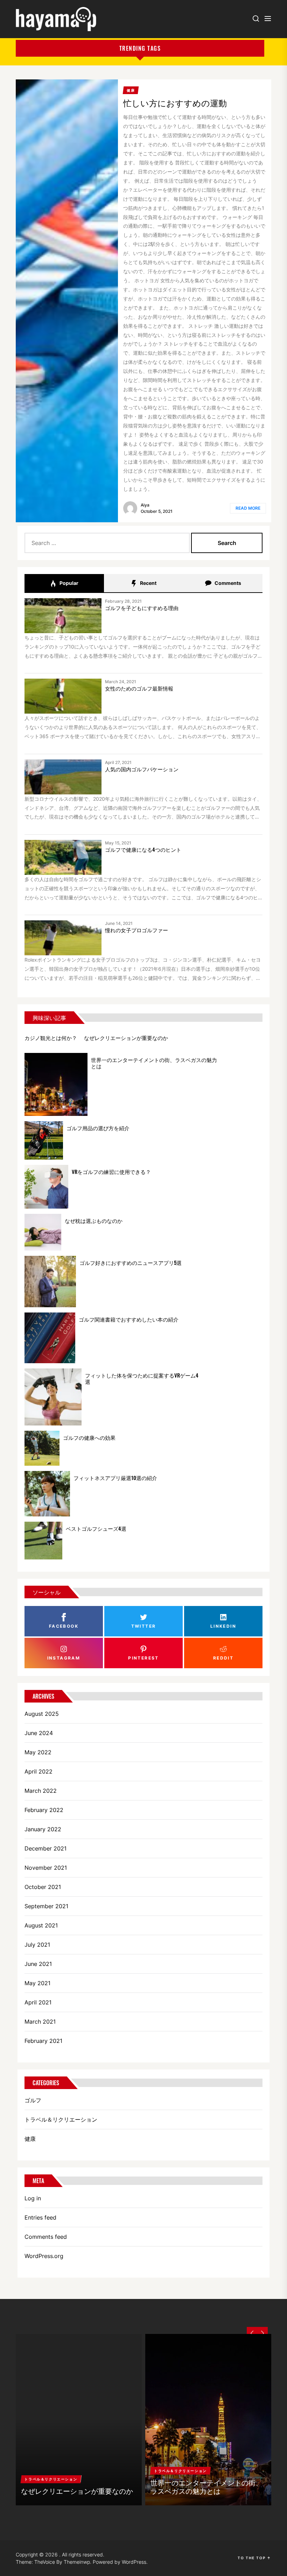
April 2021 (38, 2002)
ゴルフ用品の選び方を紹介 (98, 1128)
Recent (148, 583)
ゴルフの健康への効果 (89, 1437)
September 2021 (46, 1906)
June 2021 (38, 1964)
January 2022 (43, 1829)
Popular (68, 583)
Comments (227, 583)
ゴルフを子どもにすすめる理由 (142, 608)
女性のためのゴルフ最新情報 (139, 688)
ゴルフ (33, 2100)
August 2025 (42, 1714)
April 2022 (38, 1771)
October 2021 (43, 1887)
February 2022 (44, 1810)
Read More (248, 508)
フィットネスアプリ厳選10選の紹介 (115, 1478)
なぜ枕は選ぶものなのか (94, 1220)
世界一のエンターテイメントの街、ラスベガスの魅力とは (154, 1063)
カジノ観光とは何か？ (51, 1038)
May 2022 (38, 1752)
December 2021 (45, 1848)
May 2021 (37, 1983)
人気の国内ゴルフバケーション (142, 769)
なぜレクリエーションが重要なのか (126, 1038)
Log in (33, 2198)
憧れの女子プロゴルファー (136, 930)
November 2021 (46, 1868)
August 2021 (41, 1925)
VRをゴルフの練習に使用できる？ (111, 1172)
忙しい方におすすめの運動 (175, 102)
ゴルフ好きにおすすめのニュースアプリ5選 (131, 1262)
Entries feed (40, 2217)
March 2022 (41, 1791)
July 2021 (37, 1945)
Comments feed (46, 2237)
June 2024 (39, 1733)
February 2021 (43, 2041)
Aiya (145, 505)
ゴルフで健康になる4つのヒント (143, 849)
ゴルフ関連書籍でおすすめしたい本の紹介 (129, 1319)
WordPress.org (44, 2256)
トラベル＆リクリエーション (61, 2119)
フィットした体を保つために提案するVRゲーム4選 (142, 1378)
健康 (30, 2139)
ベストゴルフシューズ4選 (96, 1528)
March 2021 (40, 2022)
